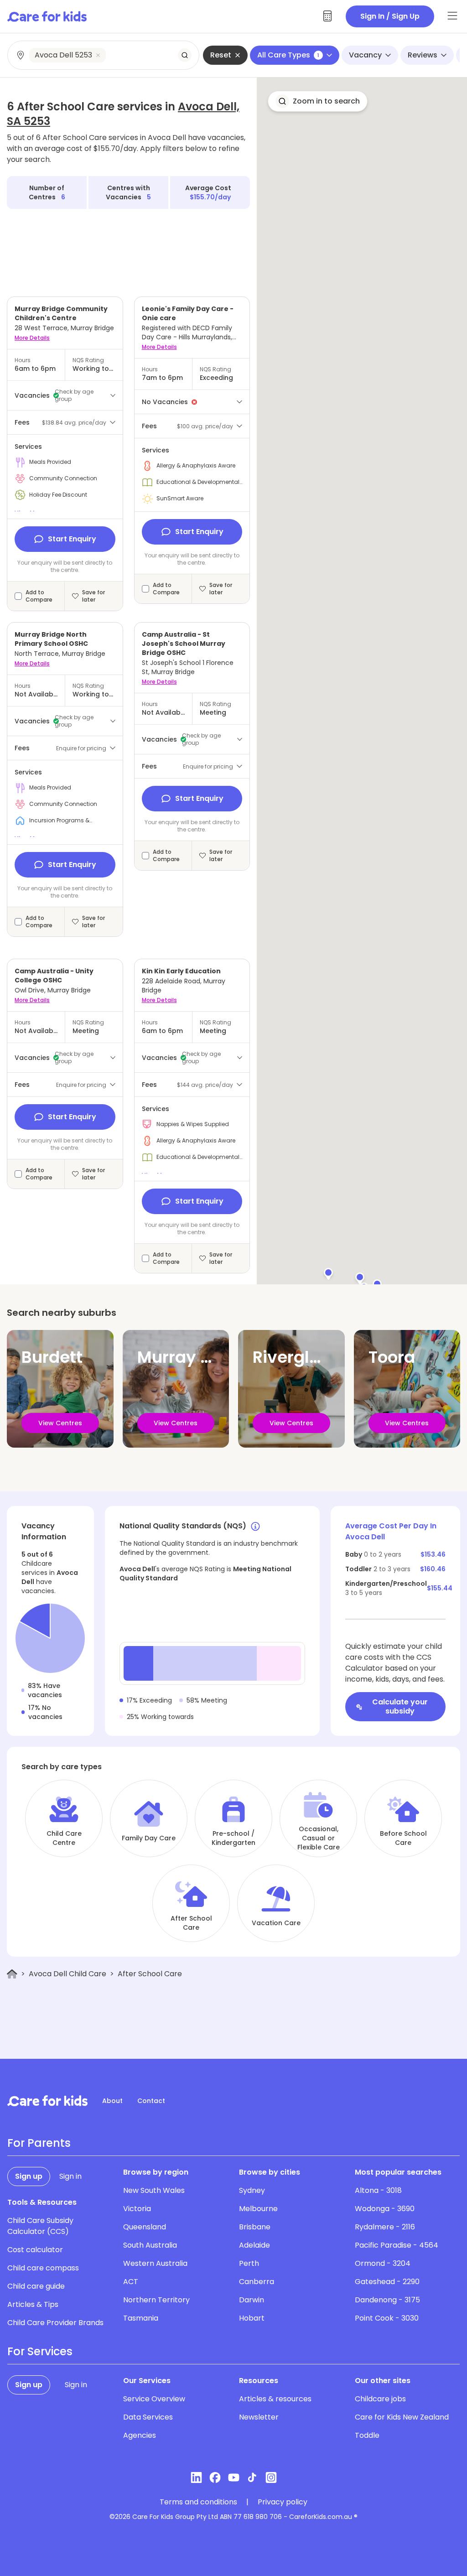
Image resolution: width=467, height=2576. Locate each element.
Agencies (140, 2435)
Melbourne (258, 2209)
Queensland (145, 2227)
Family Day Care (149, 1838)
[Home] (12, 1974)
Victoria (137, 2209)
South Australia (150, 2245)
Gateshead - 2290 (387, 2282)
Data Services (148, 2417)
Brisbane (255, 2227)
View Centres (60, 1423)
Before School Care (403, 1838)
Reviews (423, 55)
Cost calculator (35, 2250)
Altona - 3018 (378, 2190)
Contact (151, 2101)
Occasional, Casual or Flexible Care (319, 1838)
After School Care (191, 1923)
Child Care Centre (64, 1838)
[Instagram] (271, 2477)
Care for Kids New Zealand (402, 2417)
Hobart (252, 2318)
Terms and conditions (198, 2502)
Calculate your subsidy (400, 1706)
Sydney (252, 2190)
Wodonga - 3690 (385, 2209)
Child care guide (36, 2286)
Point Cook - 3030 (387, 2318)
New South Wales (154, 2190)
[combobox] (104, 55)
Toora (392, 1357)
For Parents (39, 2143)
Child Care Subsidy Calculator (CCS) (40, 2226)
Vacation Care (276, 1923)
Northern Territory (156, 2300)
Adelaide (254, 2245)
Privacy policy (283, 2502)
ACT (131, 2282)
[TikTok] (252, 2477)
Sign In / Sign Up (390, 16)
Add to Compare (39, 596)
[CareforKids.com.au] (47, 2101)
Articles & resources (275, 2399)
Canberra (257, 2282)
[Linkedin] (196, 2477)
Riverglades (301, 1357)
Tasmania (141, 2318)
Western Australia (155, 2263)
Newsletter (259, 2417)
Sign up (29, 2176)
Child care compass (43, 2268)
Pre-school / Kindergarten (233, 1838)
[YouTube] (234, 2477)
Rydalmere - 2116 (385, 2227)
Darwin (252, 2300)
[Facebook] (215, 2477)
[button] (377, 1284)
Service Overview (154, 2399)
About (112, 2101)
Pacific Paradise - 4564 (397, 2245)
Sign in (70, 2176)
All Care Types (288, 55)
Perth (249, 2263)
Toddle (367, 2435)
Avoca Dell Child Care (67, 1974)
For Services (40, 2352)
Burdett (52, 1357)
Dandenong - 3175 (387, 2300)
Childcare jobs (380, 2399)
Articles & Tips (33, 2304)
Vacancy (365, 55)
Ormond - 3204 (383, 2263)
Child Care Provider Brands (55, 2323)
